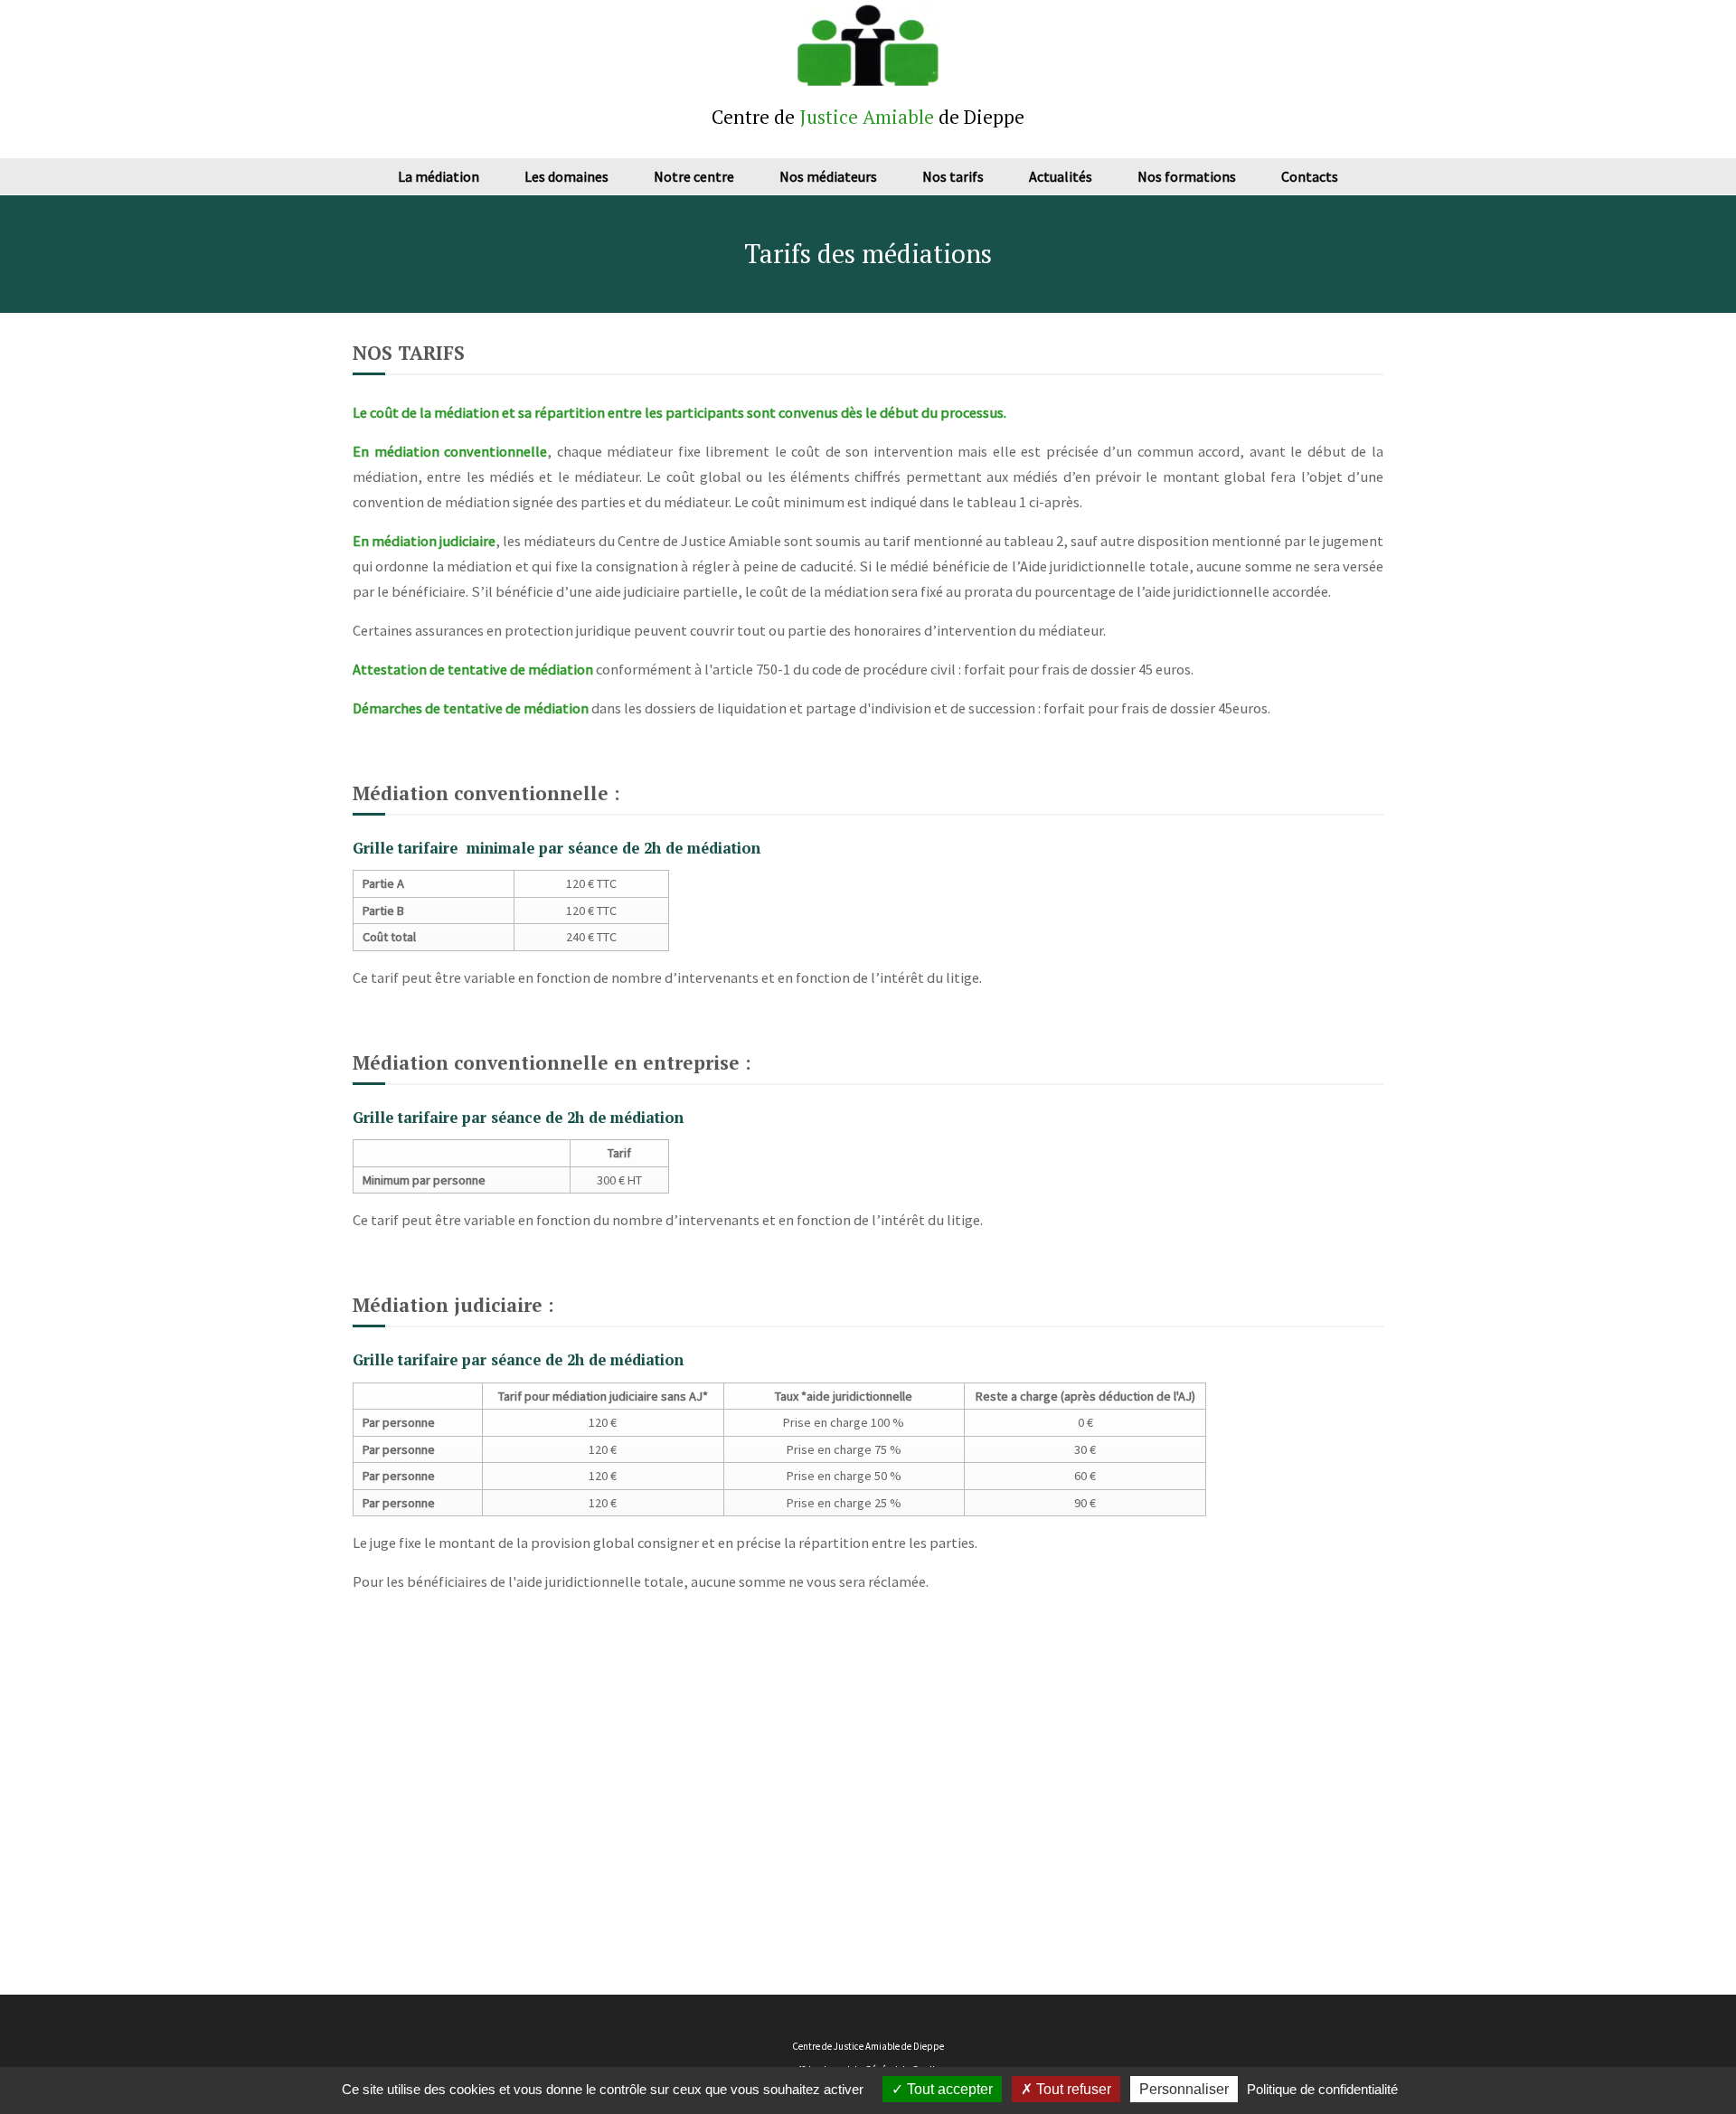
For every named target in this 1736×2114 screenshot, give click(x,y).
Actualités (1061, 176)
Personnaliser (1184, 2089)
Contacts (1310, 176)
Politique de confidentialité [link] (1322, 2089)
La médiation (439, 176)
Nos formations (1187, 176)
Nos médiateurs (828, 176)
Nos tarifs (953, 176)
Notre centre (694, 176)
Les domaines (566, 176)
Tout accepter (948, 2089)
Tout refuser (1072, 2089)
